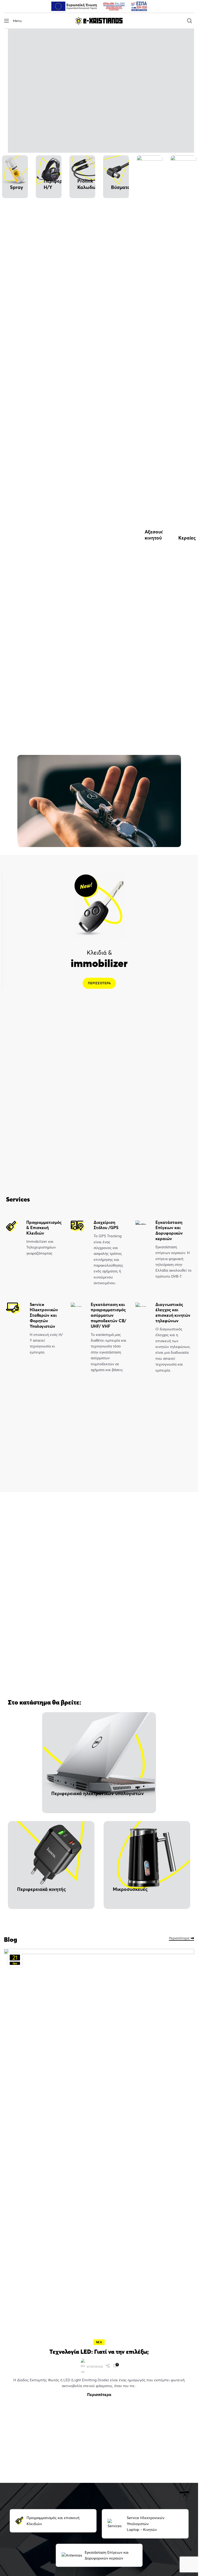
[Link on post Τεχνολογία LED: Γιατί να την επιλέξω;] (99, 2146)
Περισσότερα (179, 1938)
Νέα (99, 2342)
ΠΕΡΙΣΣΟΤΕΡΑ (99, 983)
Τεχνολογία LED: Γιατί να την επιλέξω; (99, 2352)
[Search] (191, 21)
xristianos (95, 2366)
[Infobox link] (34, 1238)
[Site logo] (99, 20)
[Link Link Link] (108, 2366)
